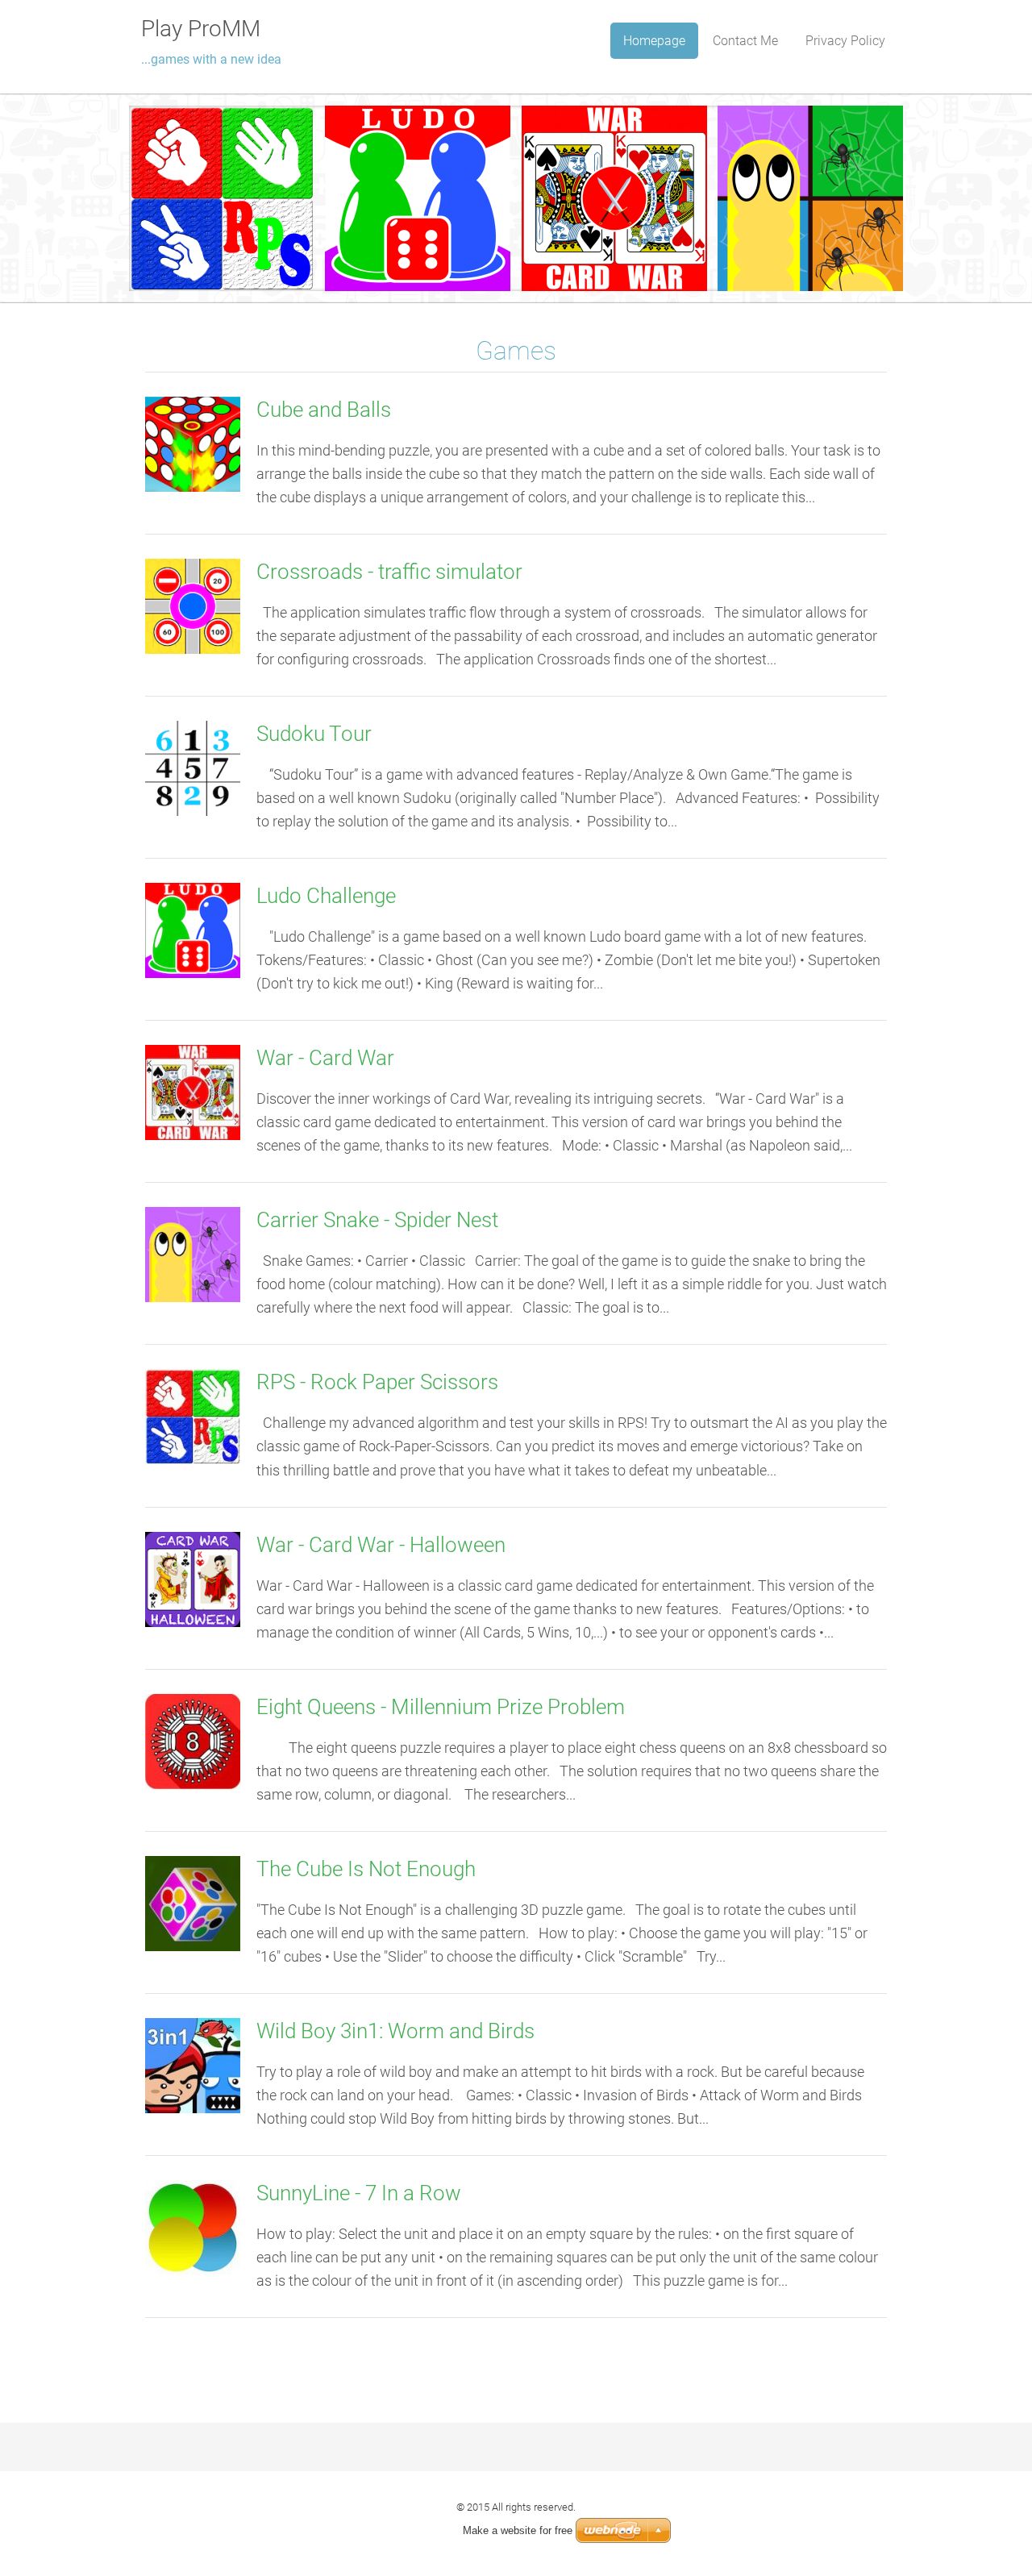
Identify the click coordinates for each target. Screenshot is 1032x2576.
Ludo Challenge (326, 896)
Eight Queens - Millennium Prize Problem (441, 1707)
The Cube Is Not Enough (366, 1869)
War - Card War (325, 1058)
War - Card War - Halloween (381, 1545)
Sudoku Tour (314, 734)
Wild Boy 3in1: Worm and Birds (395, 2031)
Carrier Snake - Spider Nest (377, 1220)
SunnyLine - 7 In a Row (359, 2193)
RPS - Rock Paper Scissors (377, 1382)
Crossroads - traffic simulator (389, 572)
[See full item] (193, 443)
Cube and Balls (324, 410)
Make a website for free (518, 2530)
